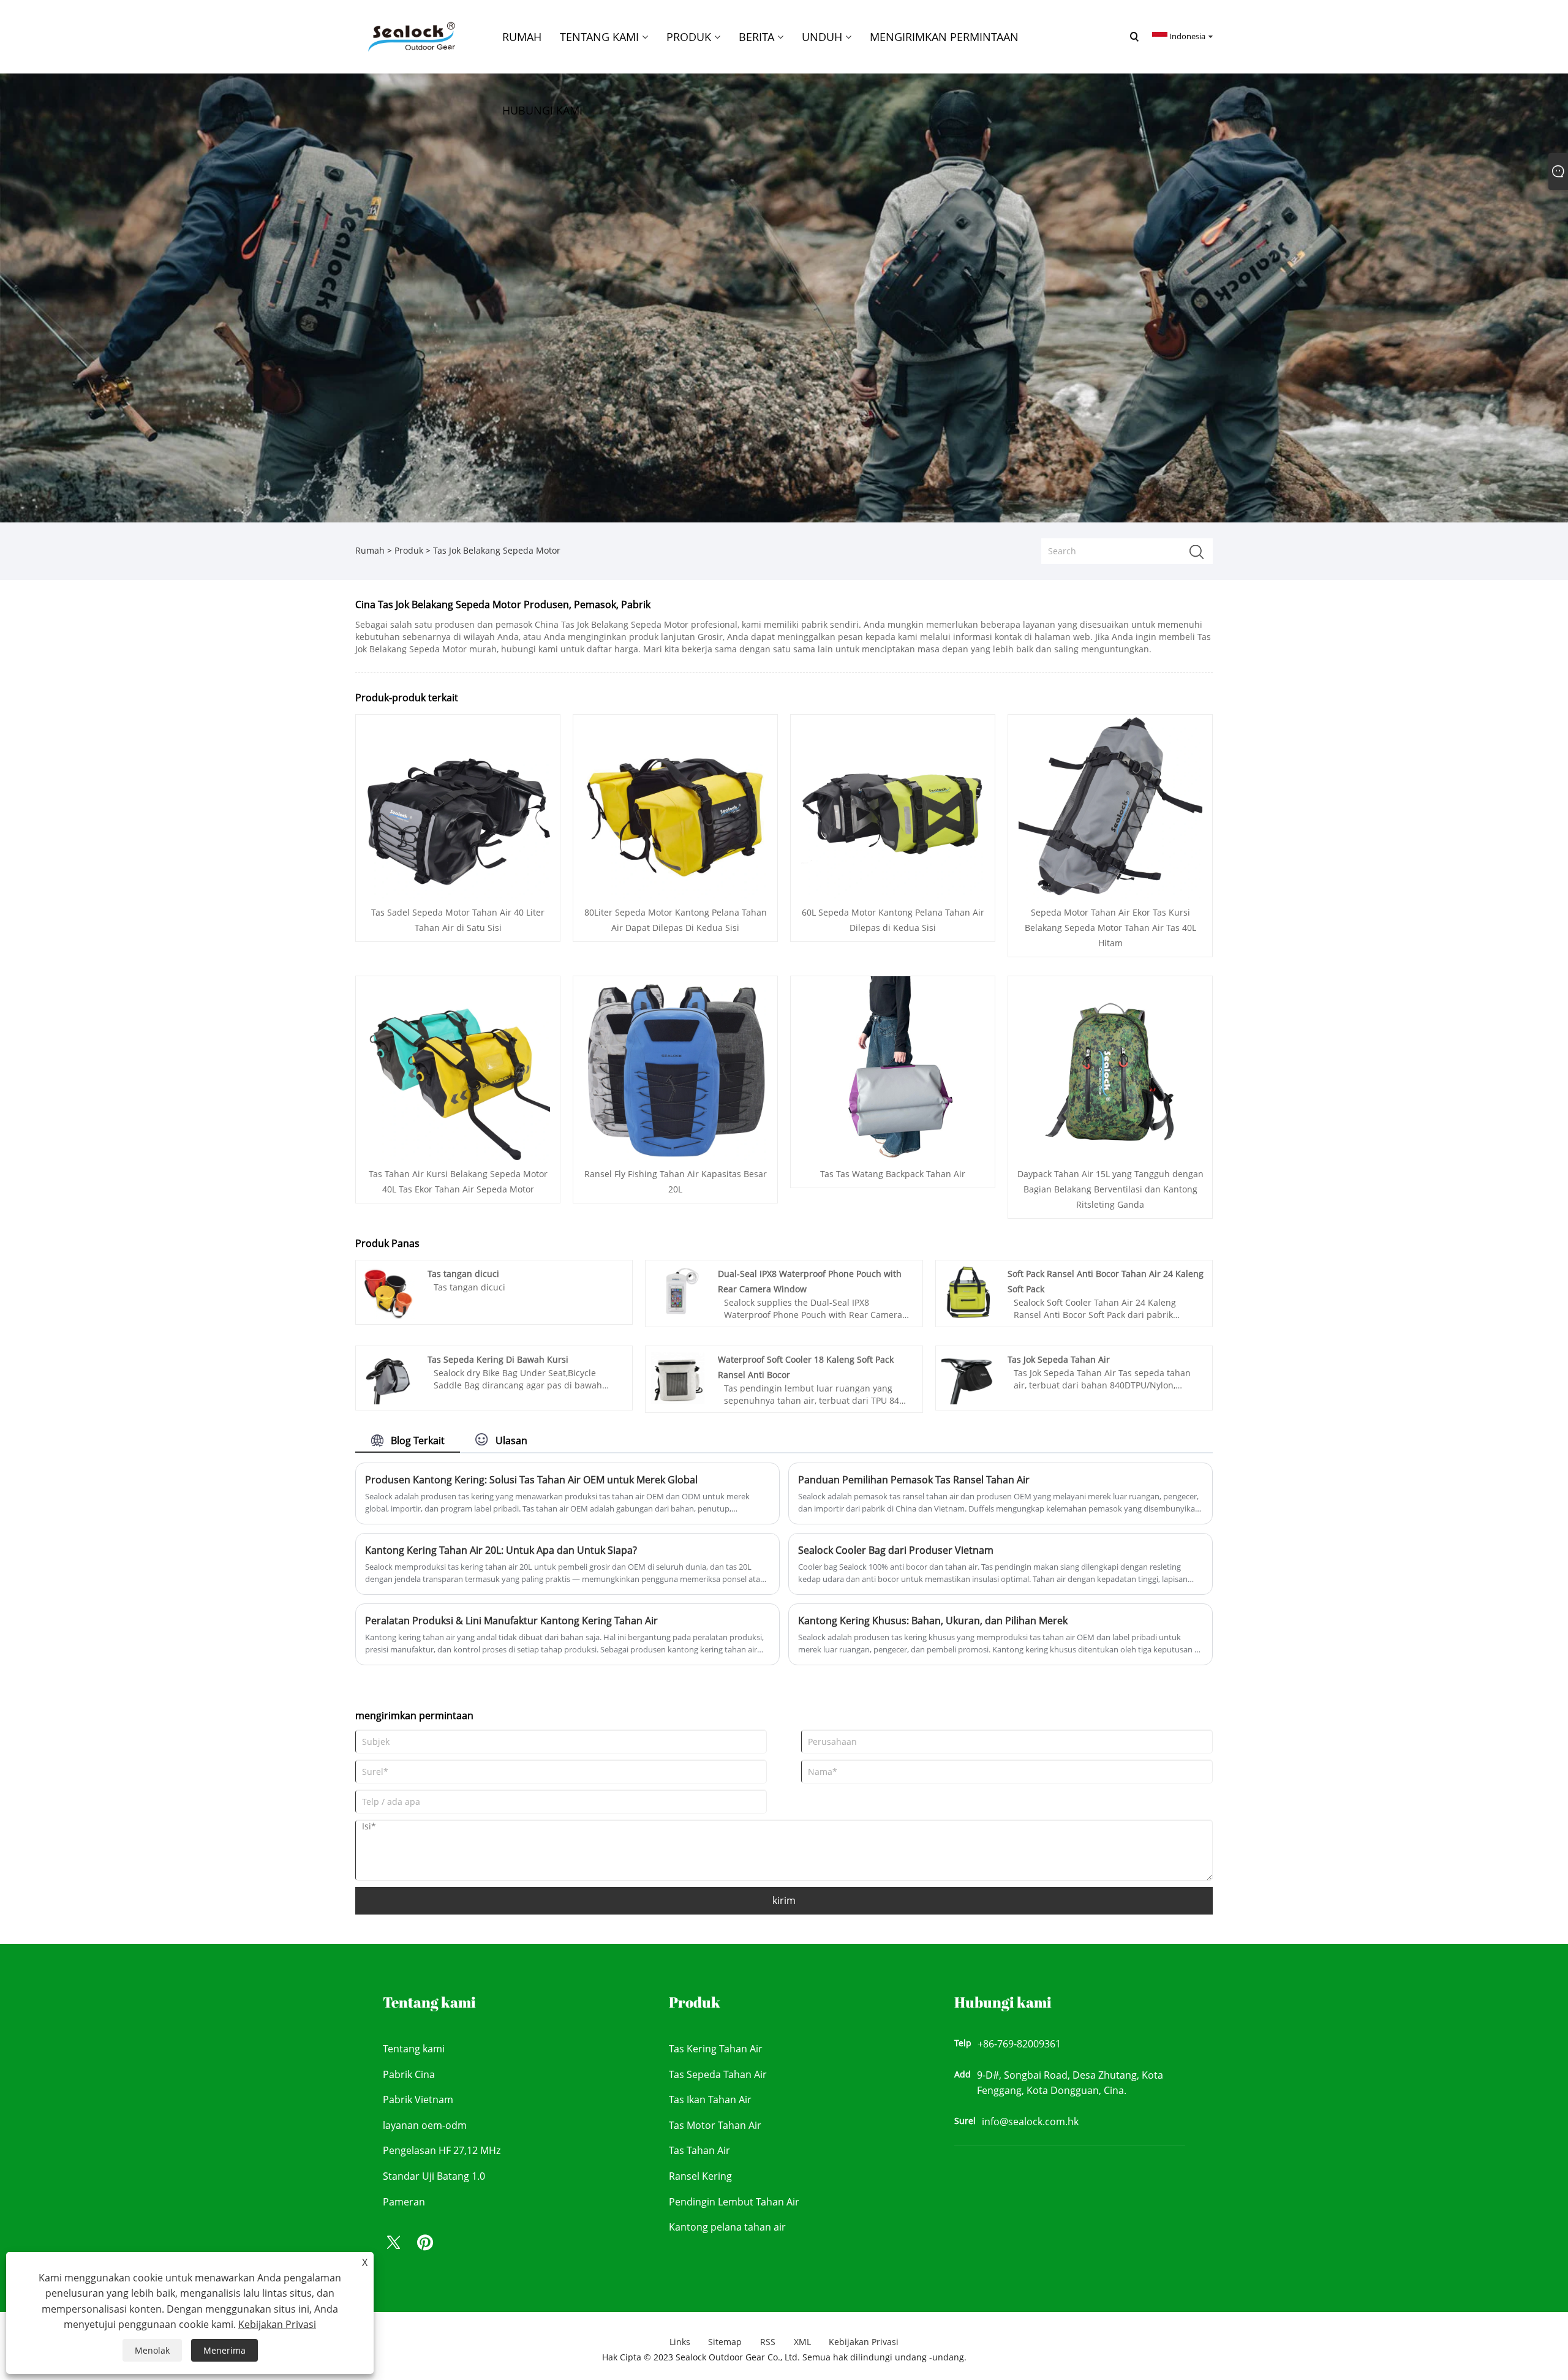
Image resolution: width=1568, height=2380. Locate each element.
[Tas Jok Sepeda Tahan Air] (968, 1377)
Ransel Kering (700, 2176)
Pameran (404, 2202)
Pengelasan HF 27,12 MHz (442, 2150)
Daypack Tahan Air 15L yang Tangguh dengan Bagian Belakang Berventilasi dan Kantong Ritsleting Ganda (1110, 1189)
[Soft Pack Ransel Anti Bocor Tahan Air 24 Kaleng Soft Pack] (968, 1291)
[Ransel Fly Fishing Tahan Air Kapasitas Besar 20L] (676, 1067)
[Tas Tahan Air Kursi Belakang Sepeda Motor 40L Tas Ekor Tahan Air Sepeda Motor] (458, 1067)
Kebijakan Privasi (864, 2342)
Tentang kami (414, 2049)
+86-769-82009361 (1019, 2044)
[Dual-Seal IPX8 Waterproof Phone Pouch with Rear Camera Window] (678, 1291)
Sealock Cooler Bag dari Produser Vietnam (896, 1550)
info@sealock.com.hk (1030, 2122)
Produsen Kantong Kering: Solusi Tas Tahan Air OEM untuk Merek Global (531, 1480)
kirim (784, 1900)
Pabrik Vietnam (418, 2099)
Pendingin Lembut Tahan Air (734, 2202)
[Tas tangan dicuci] (388, 1291)
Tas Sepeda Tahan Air (718, 2074)
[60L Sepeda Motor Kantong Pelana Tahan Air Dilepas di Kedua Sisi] (893, 805)
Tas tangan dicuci (463, 1274)
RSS (768, 2342)
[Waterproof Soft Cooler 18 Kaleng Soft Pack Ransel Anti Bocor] (678, 1377)
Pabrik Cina (409, 2074)
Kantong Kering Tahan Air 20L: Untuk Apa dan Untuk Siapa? (501, 1550)
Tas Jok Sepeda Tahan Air (1059, 1359)
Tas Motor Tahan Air (715, 2125)
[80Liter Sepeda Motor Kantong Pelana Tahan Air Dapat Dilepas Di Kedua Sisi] (676, 805)
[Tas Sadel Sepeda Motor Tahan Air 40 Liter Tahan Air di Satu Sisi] (458, 805)
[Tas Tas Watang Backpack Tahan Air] (893, 1067)
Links (680, 2342)
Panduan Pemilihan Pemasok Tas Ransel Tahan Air (914, 1480)
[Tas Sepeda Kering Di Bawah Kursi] (388, 1377)
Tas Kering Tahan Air (716, 2049)
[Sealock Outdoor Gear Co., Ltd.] (410, 36)
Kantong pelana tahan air (727, 2227)
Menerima (224, 2350)
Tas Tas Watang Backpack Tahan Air (893, 1174)
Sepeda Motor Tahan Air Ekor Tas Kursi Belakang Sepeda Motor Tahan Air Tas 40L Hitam (1110, 928)
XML (802, 2342)
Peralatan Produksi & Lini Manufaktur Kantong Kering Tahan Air (511, 1621)
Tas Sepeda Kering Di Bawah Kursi (498, 1359)
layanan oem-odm (425, 2125)
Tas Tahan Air (699, 2150)
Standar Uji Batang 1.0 (434, 2176)
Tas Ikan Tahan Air (710, 2099)
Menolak (152, 2350)
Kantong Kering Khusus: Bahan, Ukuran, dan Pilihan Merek (933, 1621)
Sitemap (725, 2342)
